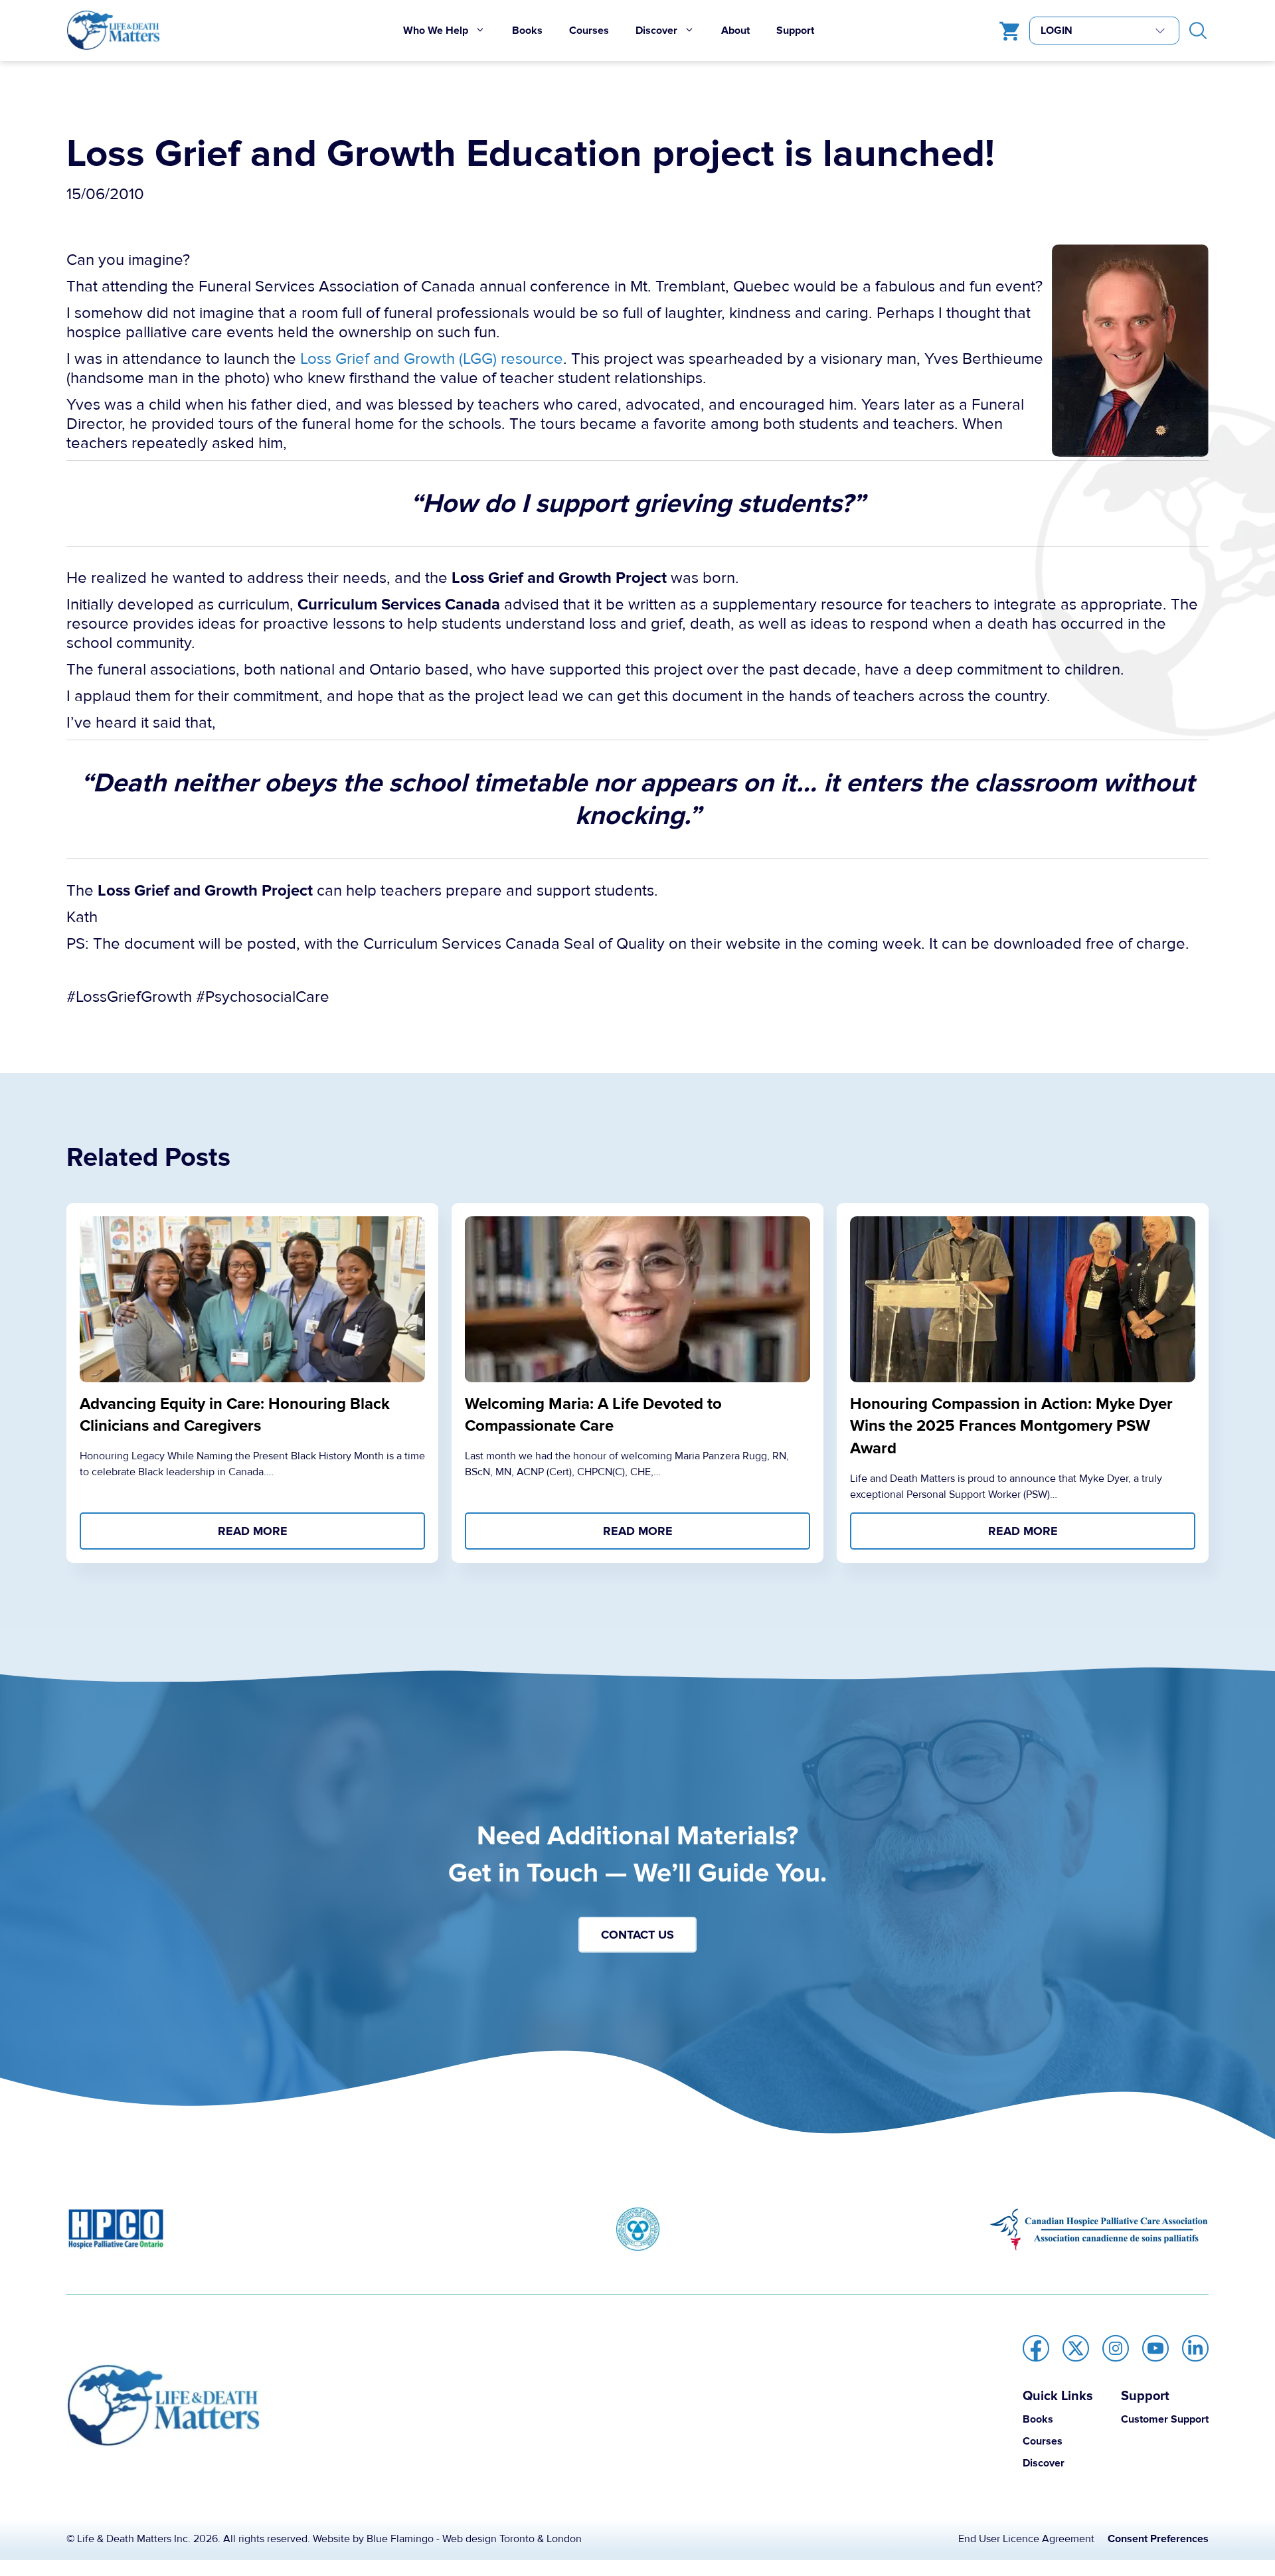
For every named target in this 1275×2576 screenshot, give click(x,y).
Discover (656, 31)
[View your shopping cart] (1006, 31)
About (735, 31)
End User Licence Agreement (1026, 2539)
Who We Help (436, 31)
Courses (589, 31)
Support (795, 31)
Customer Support (1165, 2419)
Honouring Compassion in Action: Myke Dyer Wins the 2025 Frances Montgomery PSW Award (1011, 1426)
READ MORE (253, 1531)
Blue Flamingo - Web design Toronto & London (474, 2539)
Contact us (637, 1935)
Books (527, 31)
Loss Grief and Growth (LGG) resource (432, 359)
